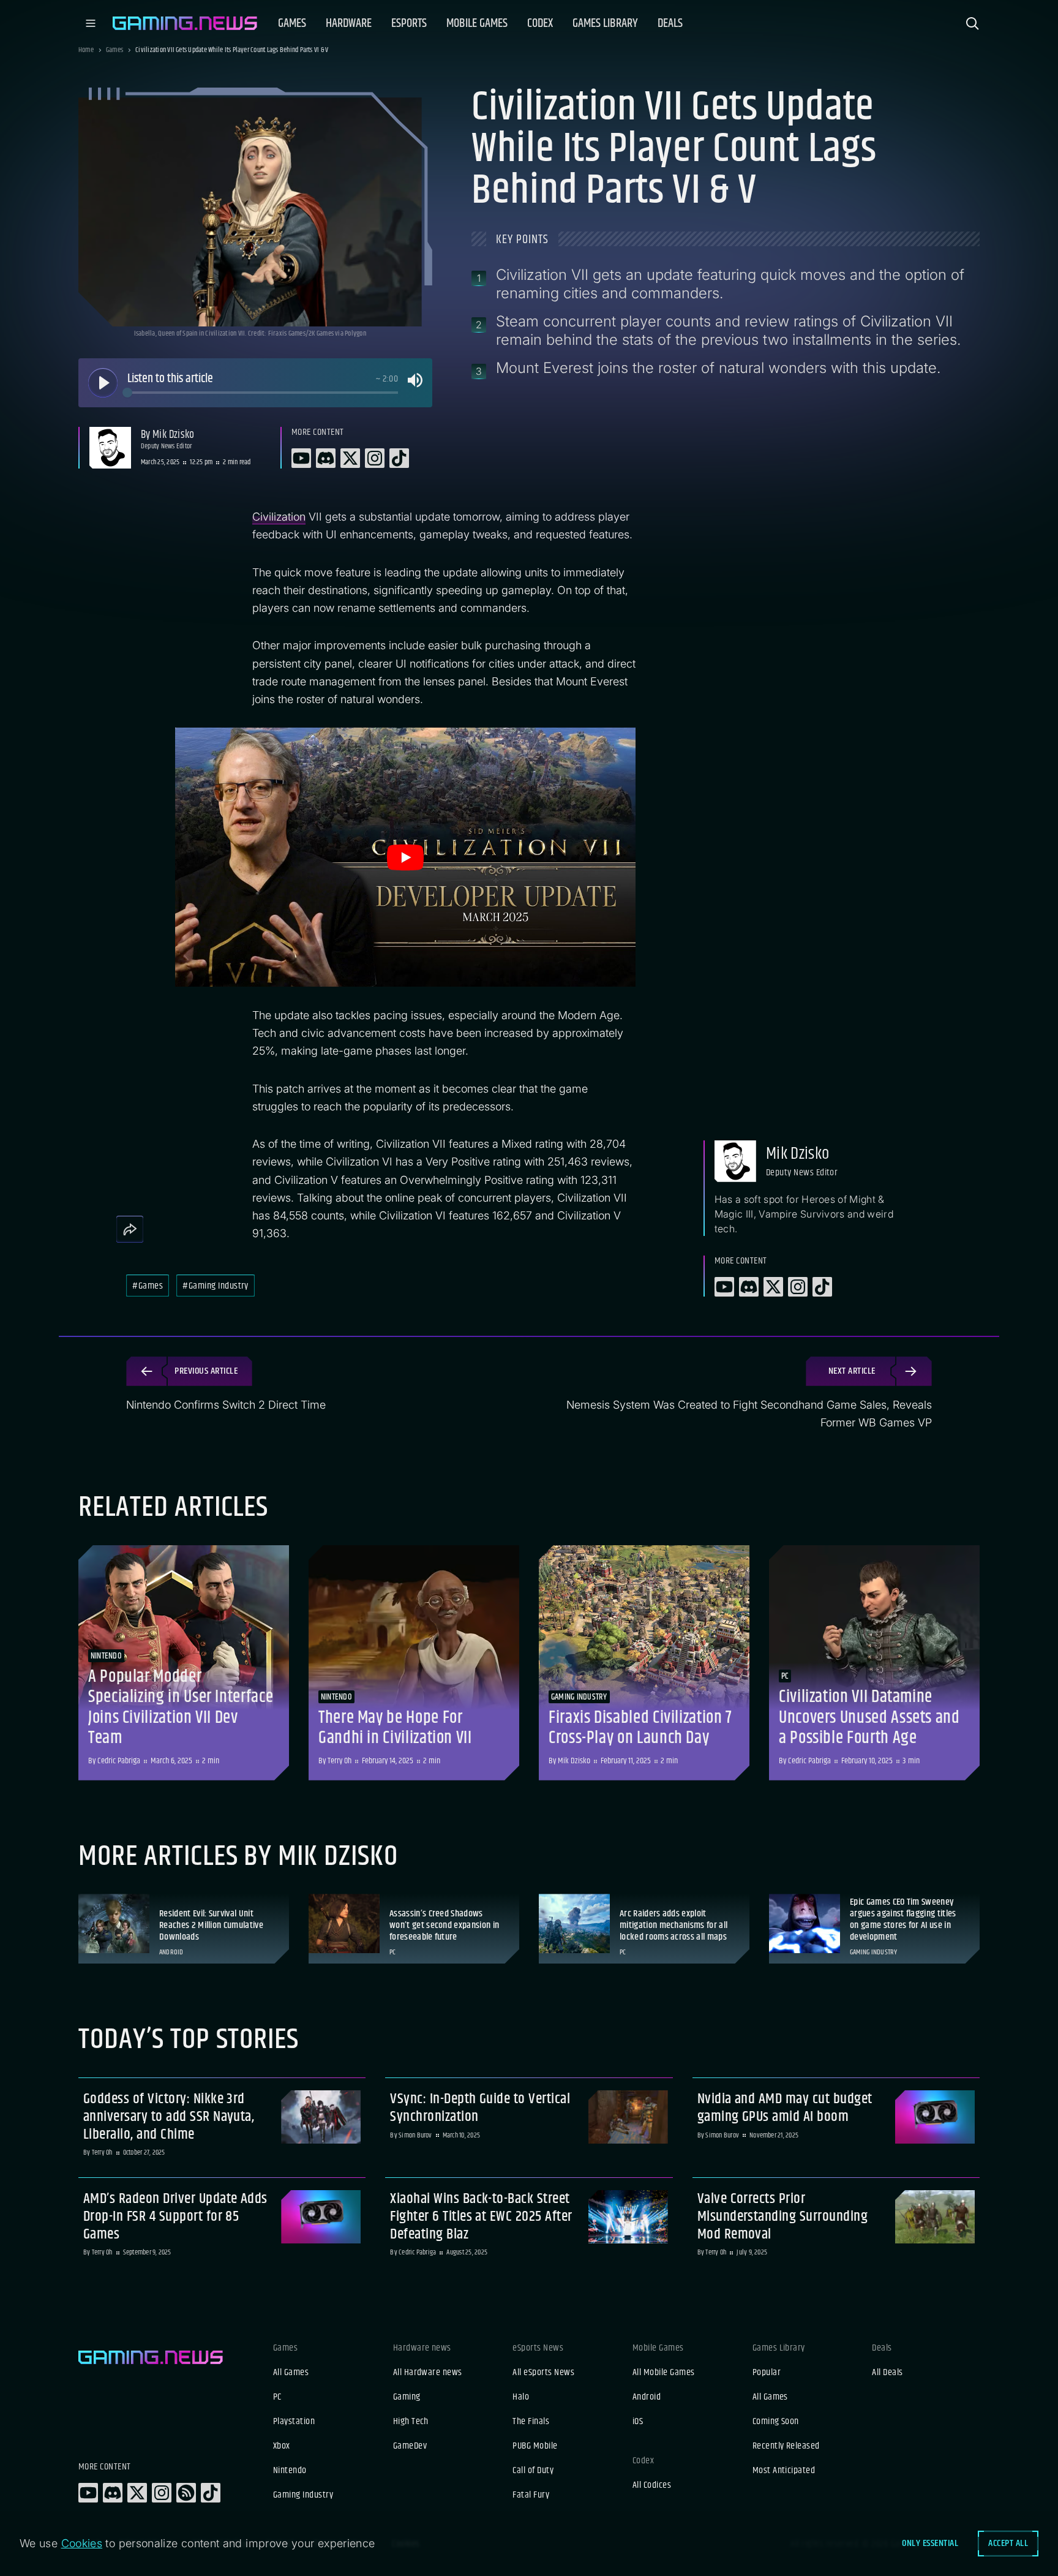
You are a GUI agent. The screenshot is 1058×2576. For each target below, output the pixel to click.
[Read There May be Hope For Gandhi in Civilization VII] (414, 1663)
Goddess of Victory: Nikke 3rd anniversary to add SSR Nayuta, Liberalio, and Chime (169, 2117)
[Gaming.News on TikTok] (211, 2493)
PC (277, 2397)
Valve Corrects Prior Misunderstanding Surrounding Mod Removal (782, 2216)
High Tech (411, 2422)
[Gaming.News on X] (137, 2493)
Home (86, 50)
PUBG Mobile (535, 2446)
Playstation (294, 2422)
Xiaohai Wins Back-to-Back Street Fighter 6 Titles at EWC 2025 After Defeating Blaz (481, 2216)
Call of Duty (533, 2471)
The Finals (531, 2422)
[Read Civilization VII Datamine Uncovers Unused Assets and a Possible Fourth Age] (874, 1663)
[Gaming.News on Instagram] (162, 2493)
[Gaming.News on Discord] (113, 2493)
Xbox (282, 2446)
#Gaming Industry (216, 1286)
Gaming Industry (303, 2495)
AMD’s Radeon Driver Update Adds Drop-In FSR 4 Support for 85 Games (175, 2216)
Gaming (407, 2397)
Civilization (279, 517)
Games (114, 50)
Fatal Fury (531, 2495)
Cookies (82, 2543)
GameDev (410, 2446)
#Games (148, 1286)
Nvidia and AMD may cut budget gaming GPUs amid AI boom (785, 2108)
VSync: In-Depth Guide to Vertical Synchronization (480, 2108)
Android (647, 2397)
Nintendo (290, 2471)
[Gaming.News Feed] (186, 2493)
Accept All (1008, 2543)
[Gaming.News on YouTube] (88, 2493)
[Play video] (405, 857)
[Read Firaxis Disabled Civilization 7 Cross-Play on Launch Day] (644, 1663)
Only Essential (930, 2543)
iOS (638, 2422)
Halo (521, 2397)
